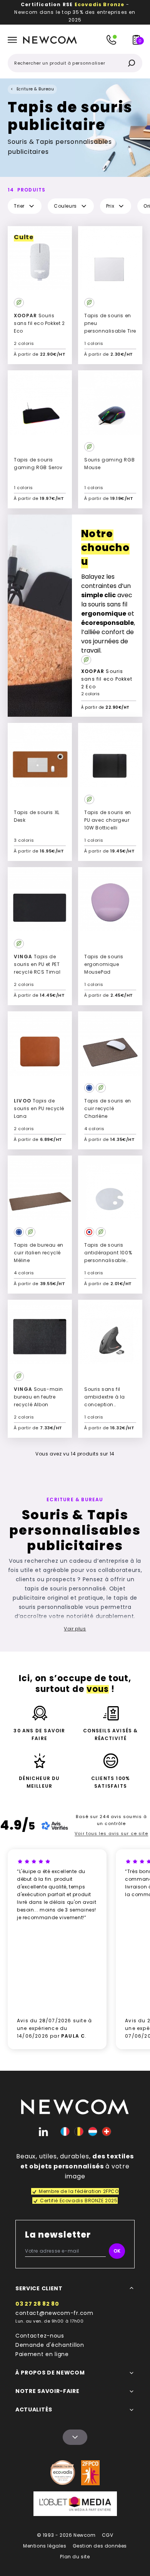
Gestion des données (100, 2546)
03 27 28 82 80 (37, 2304)
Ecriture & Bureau (35, 89)
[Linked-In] (43, 2131)
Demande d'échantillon (50, 2345)
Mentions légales (45, 2546)
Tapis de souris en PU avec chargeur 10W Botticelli (108, 820)
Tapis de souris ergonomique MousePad (104, 964)
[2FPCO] (90, 2473)
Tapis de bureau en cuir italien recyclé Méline (39, 1253)
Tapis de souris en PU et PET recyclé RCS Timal (37, 964)
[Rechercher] (132, 63)
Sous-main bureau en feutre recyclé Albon (38, 1397)
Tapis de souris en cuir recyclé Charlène (108, 1108)
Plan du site (75, 2557)
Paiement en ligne (42, 2354)
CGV (108, 2535)
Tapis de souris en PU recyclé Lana (39, 1108)
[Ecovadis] (63, 2473)
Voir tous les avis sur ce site (111, 1833)
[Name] (75, 2437)
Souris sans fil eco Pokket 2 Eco (39, 323)
